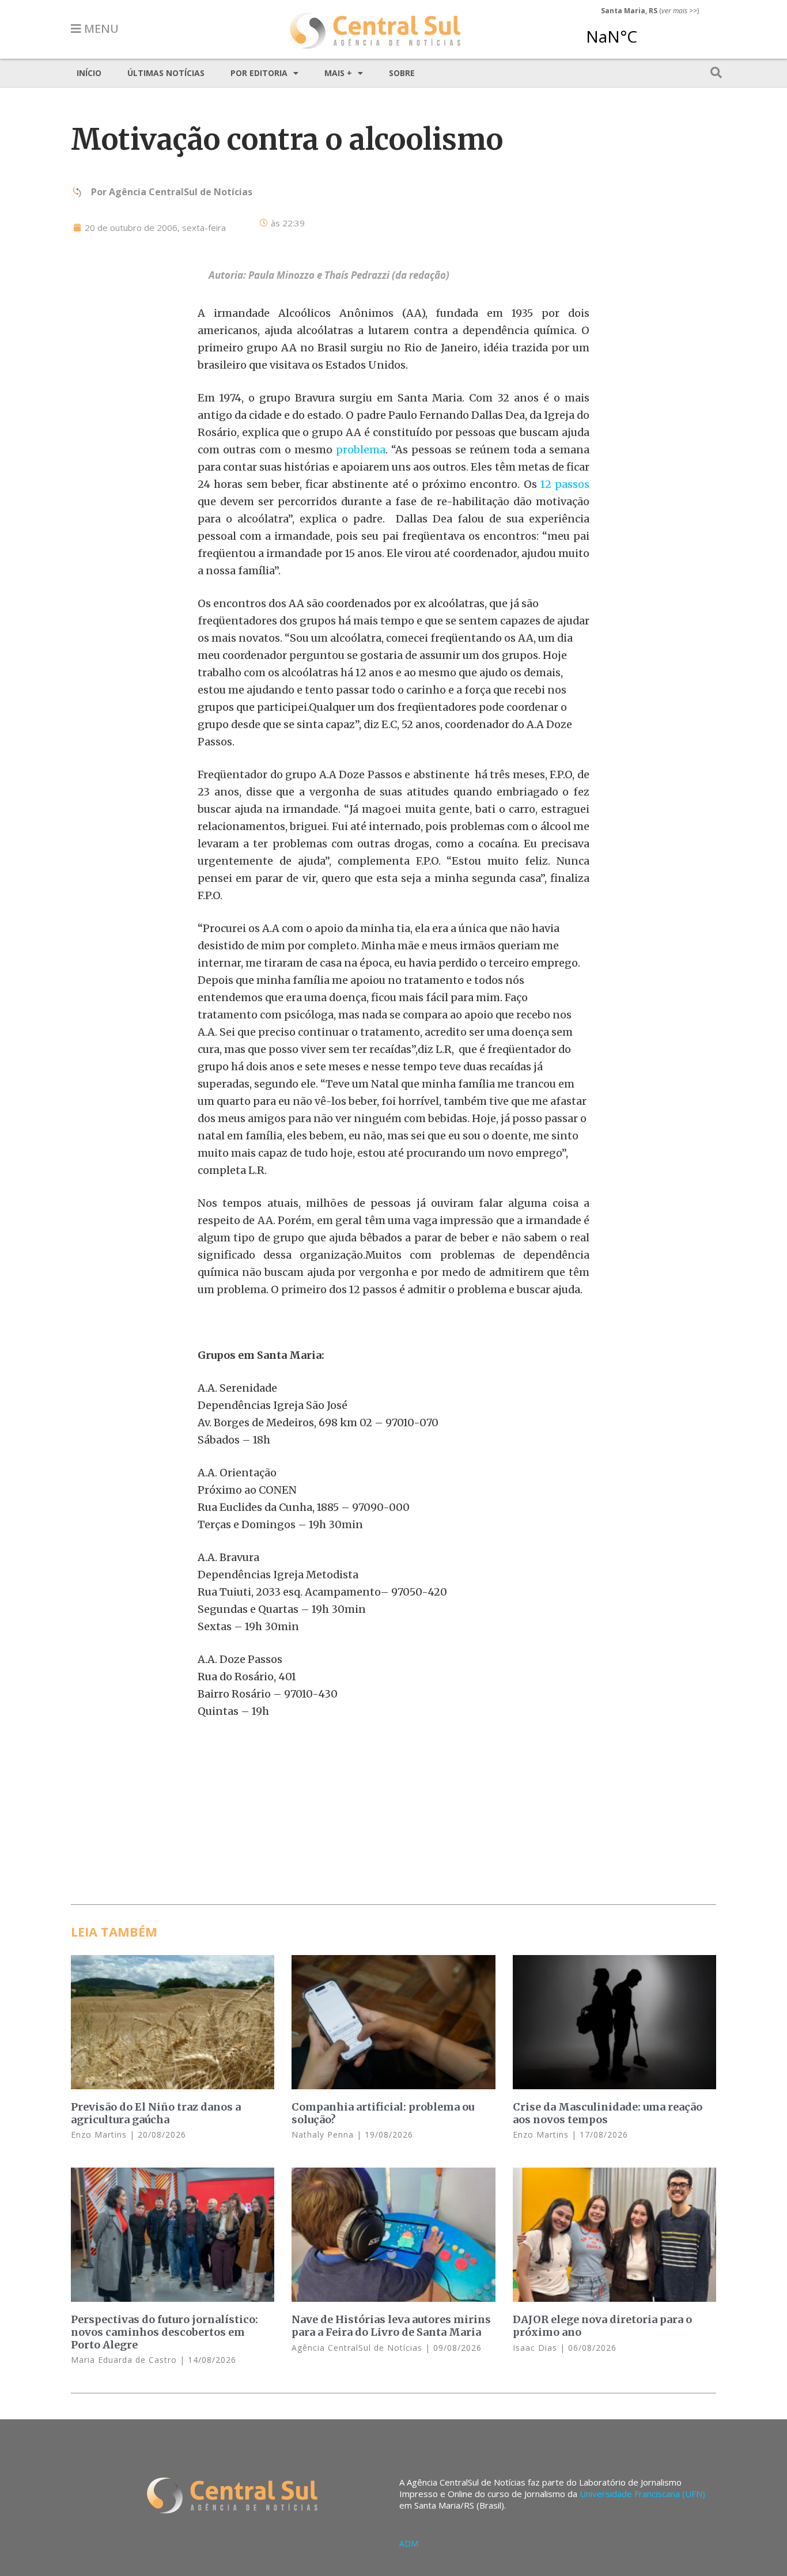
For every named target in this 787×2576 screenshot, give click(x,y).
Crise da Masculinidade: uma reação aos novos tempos (608, 2113)
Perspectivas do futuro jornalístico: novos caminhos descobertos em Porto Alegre (164, 2332)
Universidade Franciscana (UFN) (642, 2494)
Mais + (338, 73)
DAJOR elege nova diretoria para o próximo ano (602, 2326)
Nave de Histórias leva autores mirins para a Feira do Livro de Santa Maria (391, 2326)
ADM (409, 2543)
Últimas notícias (166, 73)
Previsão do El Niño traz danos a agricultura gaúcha (156, 2113)
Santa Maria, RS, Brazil (645, 31)
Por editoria (259, 73)
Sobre (402, 73)
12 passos (565, 484)
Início (89, 73)
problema (361, 450)
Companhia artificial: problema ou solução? (383, 2113)
